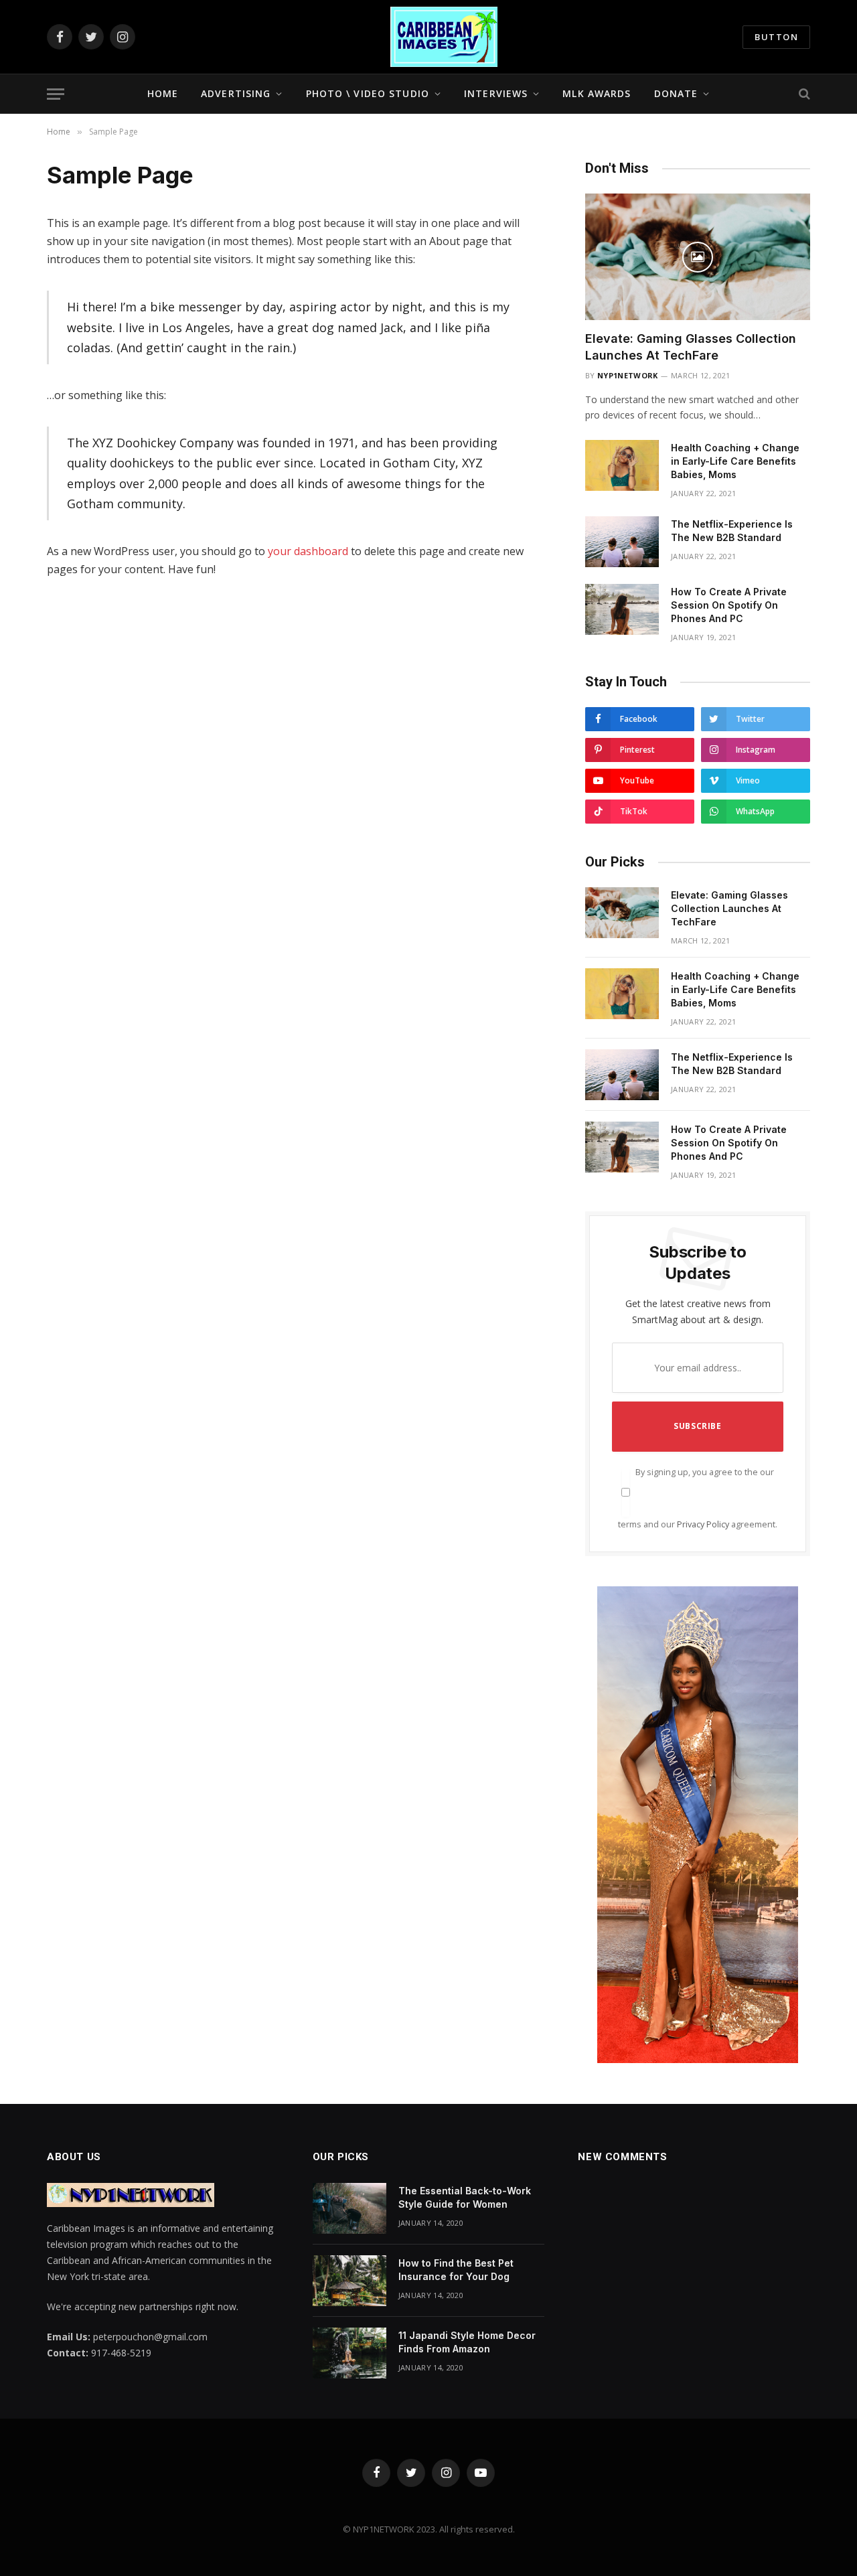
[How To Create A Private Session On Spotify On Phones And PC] (622, 609)
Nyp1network (628, 375)
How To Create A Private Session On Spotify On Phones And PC (729, 605)
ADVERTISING (236, 93)
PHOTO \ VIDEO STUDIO (368, 93)
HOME (163, 93)
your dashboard (308, 551)
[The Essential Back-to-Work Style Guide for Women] (349, 2208)
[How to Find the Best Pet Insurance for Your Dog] (349, 2281)
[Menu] (56, 94)
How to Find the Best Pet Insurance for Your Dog (456, 2270)
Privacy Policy (703, 1524)
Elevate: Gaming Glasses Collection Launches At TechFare (691, 347)
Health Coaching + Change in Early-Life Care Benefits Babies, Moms (735, 461)
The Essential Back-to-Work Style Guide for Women (465, 2197)
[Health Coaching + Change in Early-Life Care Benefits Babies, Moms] (622, 465)
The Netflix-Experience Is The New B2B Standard (732, 531)
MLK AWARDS (597, 93)
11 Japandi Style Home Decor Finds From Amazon (467, 2342)
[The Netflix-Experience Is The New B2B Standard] (622, 542)
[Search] (803, 94)
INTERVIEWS (496, 93)
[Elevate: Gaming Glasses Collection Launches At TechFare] (698, 257)
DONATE (676, 93)
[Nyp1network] (444, 37)
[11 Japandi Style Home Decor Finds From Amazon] (349, 2353)
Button (776, 37)
